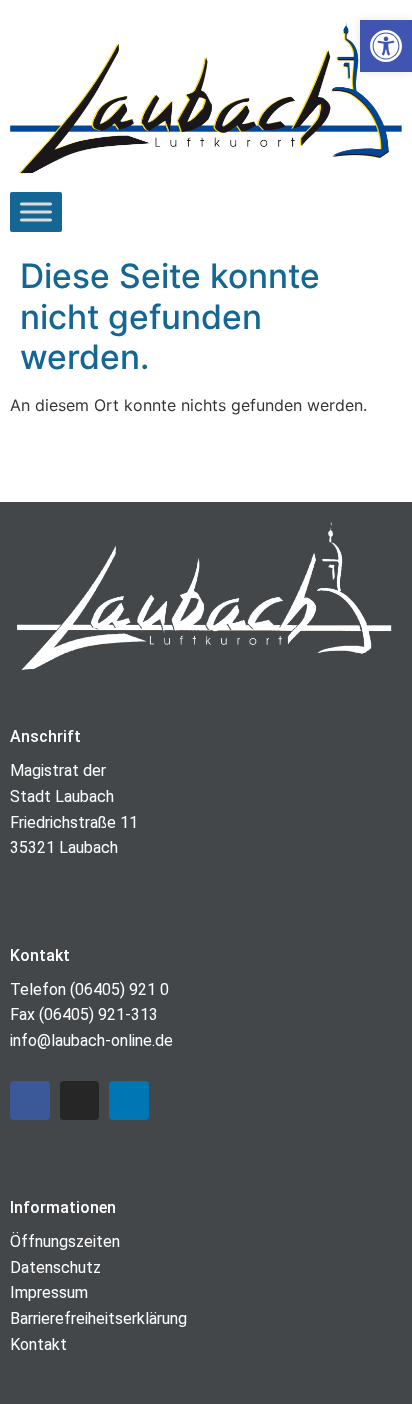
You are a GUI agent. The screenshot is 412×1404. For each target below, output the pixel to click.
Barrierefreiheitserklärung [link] (98, 1318)
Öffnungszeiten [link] (65, 1241)
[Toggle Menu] (36, 212)
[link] (386, 46)
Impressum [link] (49, 1292)
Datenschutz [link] (55, 1267)
